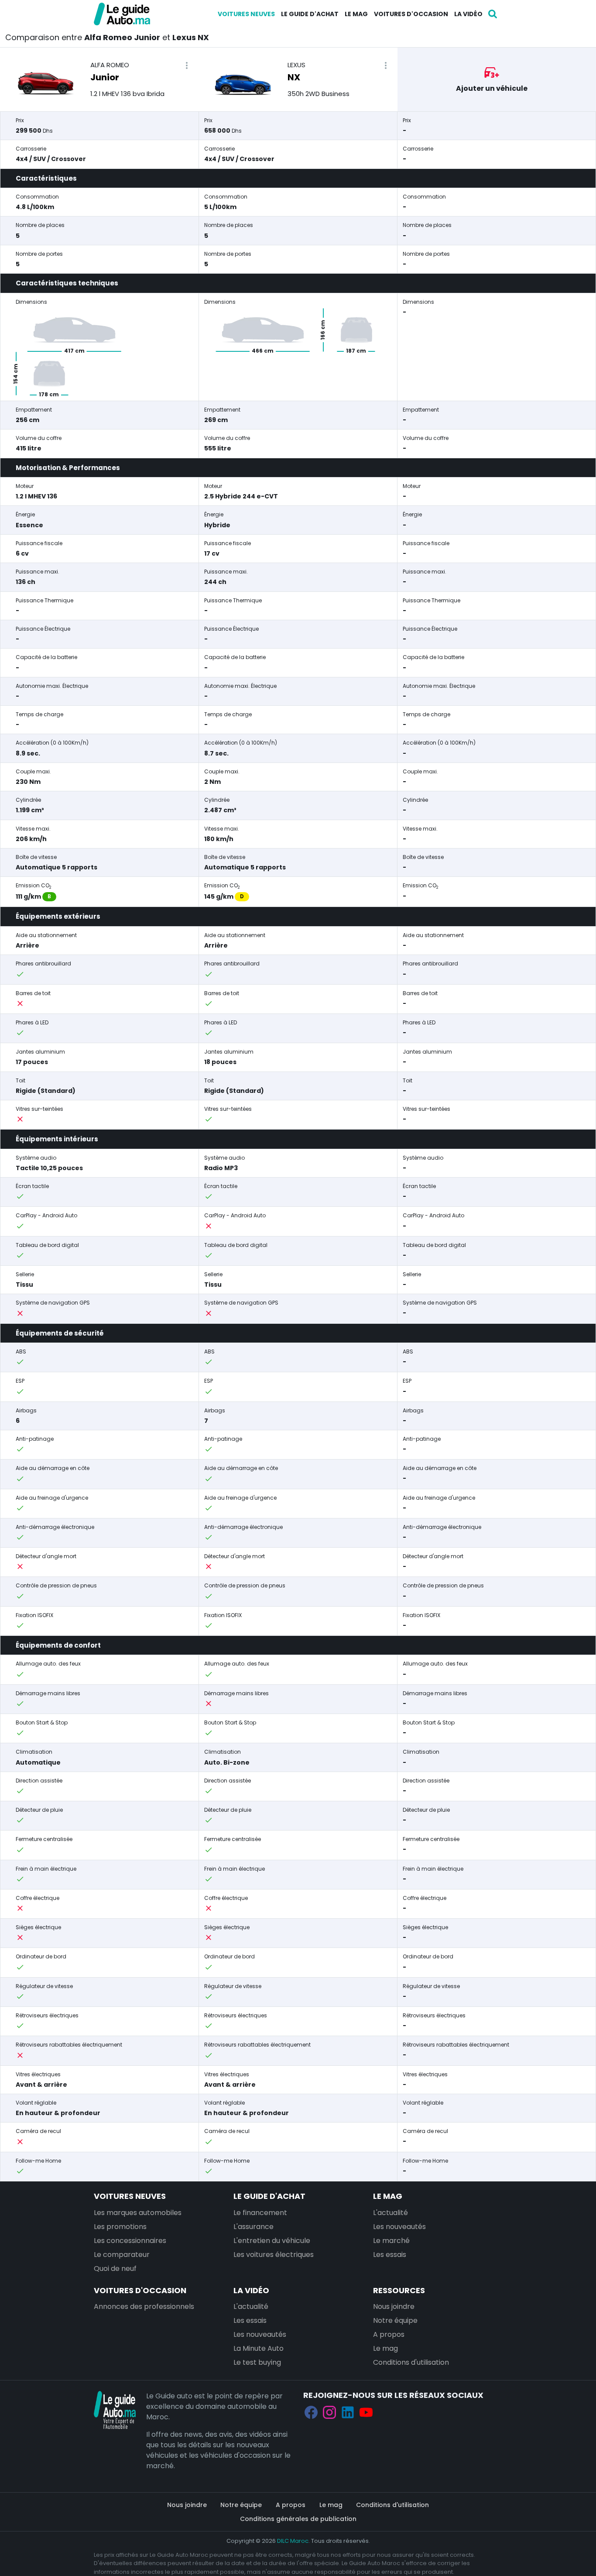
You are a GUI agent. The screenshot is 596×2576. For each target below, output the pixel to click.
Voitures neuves (246, 14)
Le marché (391, 2241)
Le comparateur (122, 2255)
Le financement (260, 2213)
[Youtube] (366, 2413)
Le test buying (257, 2362)
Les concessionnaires (130, 2241)
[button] (187, 66)
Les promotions (120, 2227)
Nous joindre (394, 2306)
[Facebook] (311, 2413)
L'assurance (253, 2227)
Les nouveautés (399, 2227)
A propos (389, 2334)
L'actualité (390, 2213)
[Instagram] (329, 2413)
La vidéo (468, 14)
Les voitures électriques (274, 2255)
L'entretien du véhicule (272, 2241)
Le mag (356, 14)
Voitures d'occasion (411, 14)
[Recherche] (493, 14)
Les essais (390, 2255)
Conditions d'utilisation (411, 2362)
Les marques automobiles (138, 2213)
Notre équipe (395, 2320)
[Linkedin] (348, 2413)
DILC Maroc (293, 2541)
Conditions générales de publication (298, 2519)
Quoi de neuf (115, 2269)
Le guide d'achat (310, 14)
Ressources (399, 2290)
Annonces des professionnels (144, 2306)
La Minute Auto (259, 2348)
